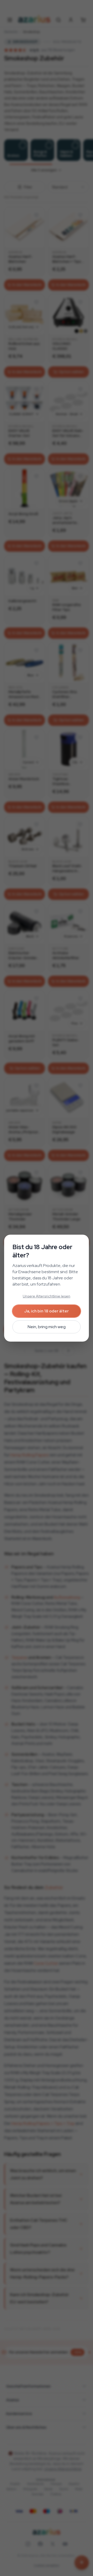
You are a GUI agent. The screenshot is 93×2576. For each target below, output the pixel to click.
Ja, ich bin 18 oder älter (47, 1311)
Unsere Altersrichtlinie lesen (47, 1296)
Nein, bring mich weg (47, 1327)
